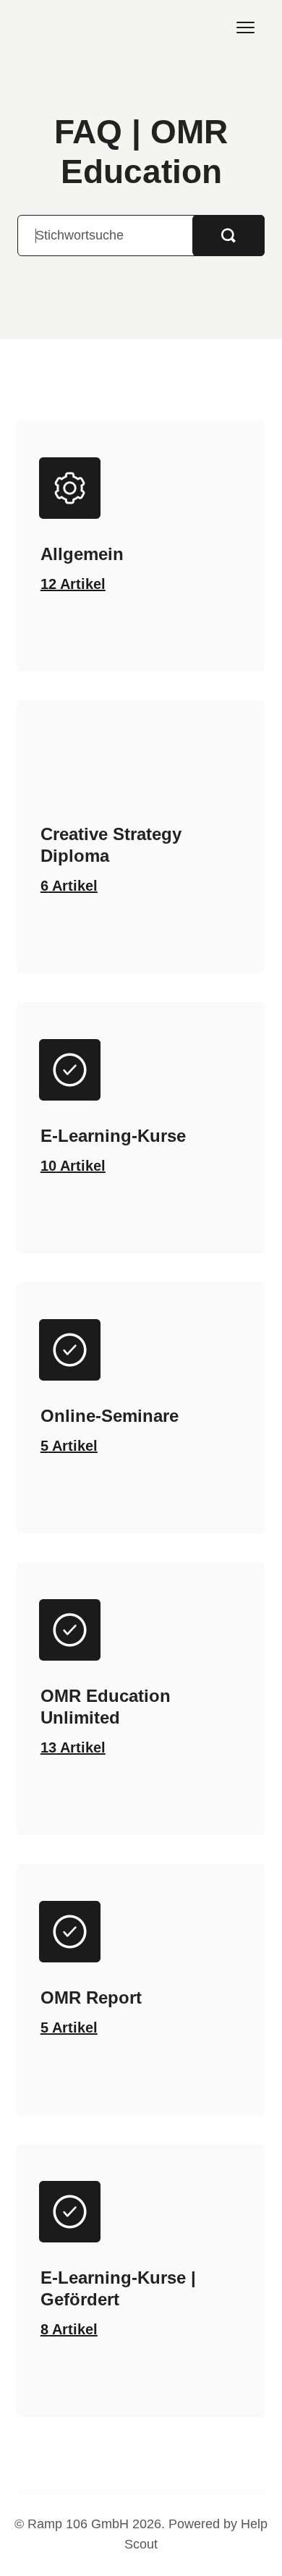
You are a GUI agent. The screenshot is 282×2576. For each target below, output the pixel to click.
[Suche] (228, 236)
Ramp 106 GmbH (78, 2524)
